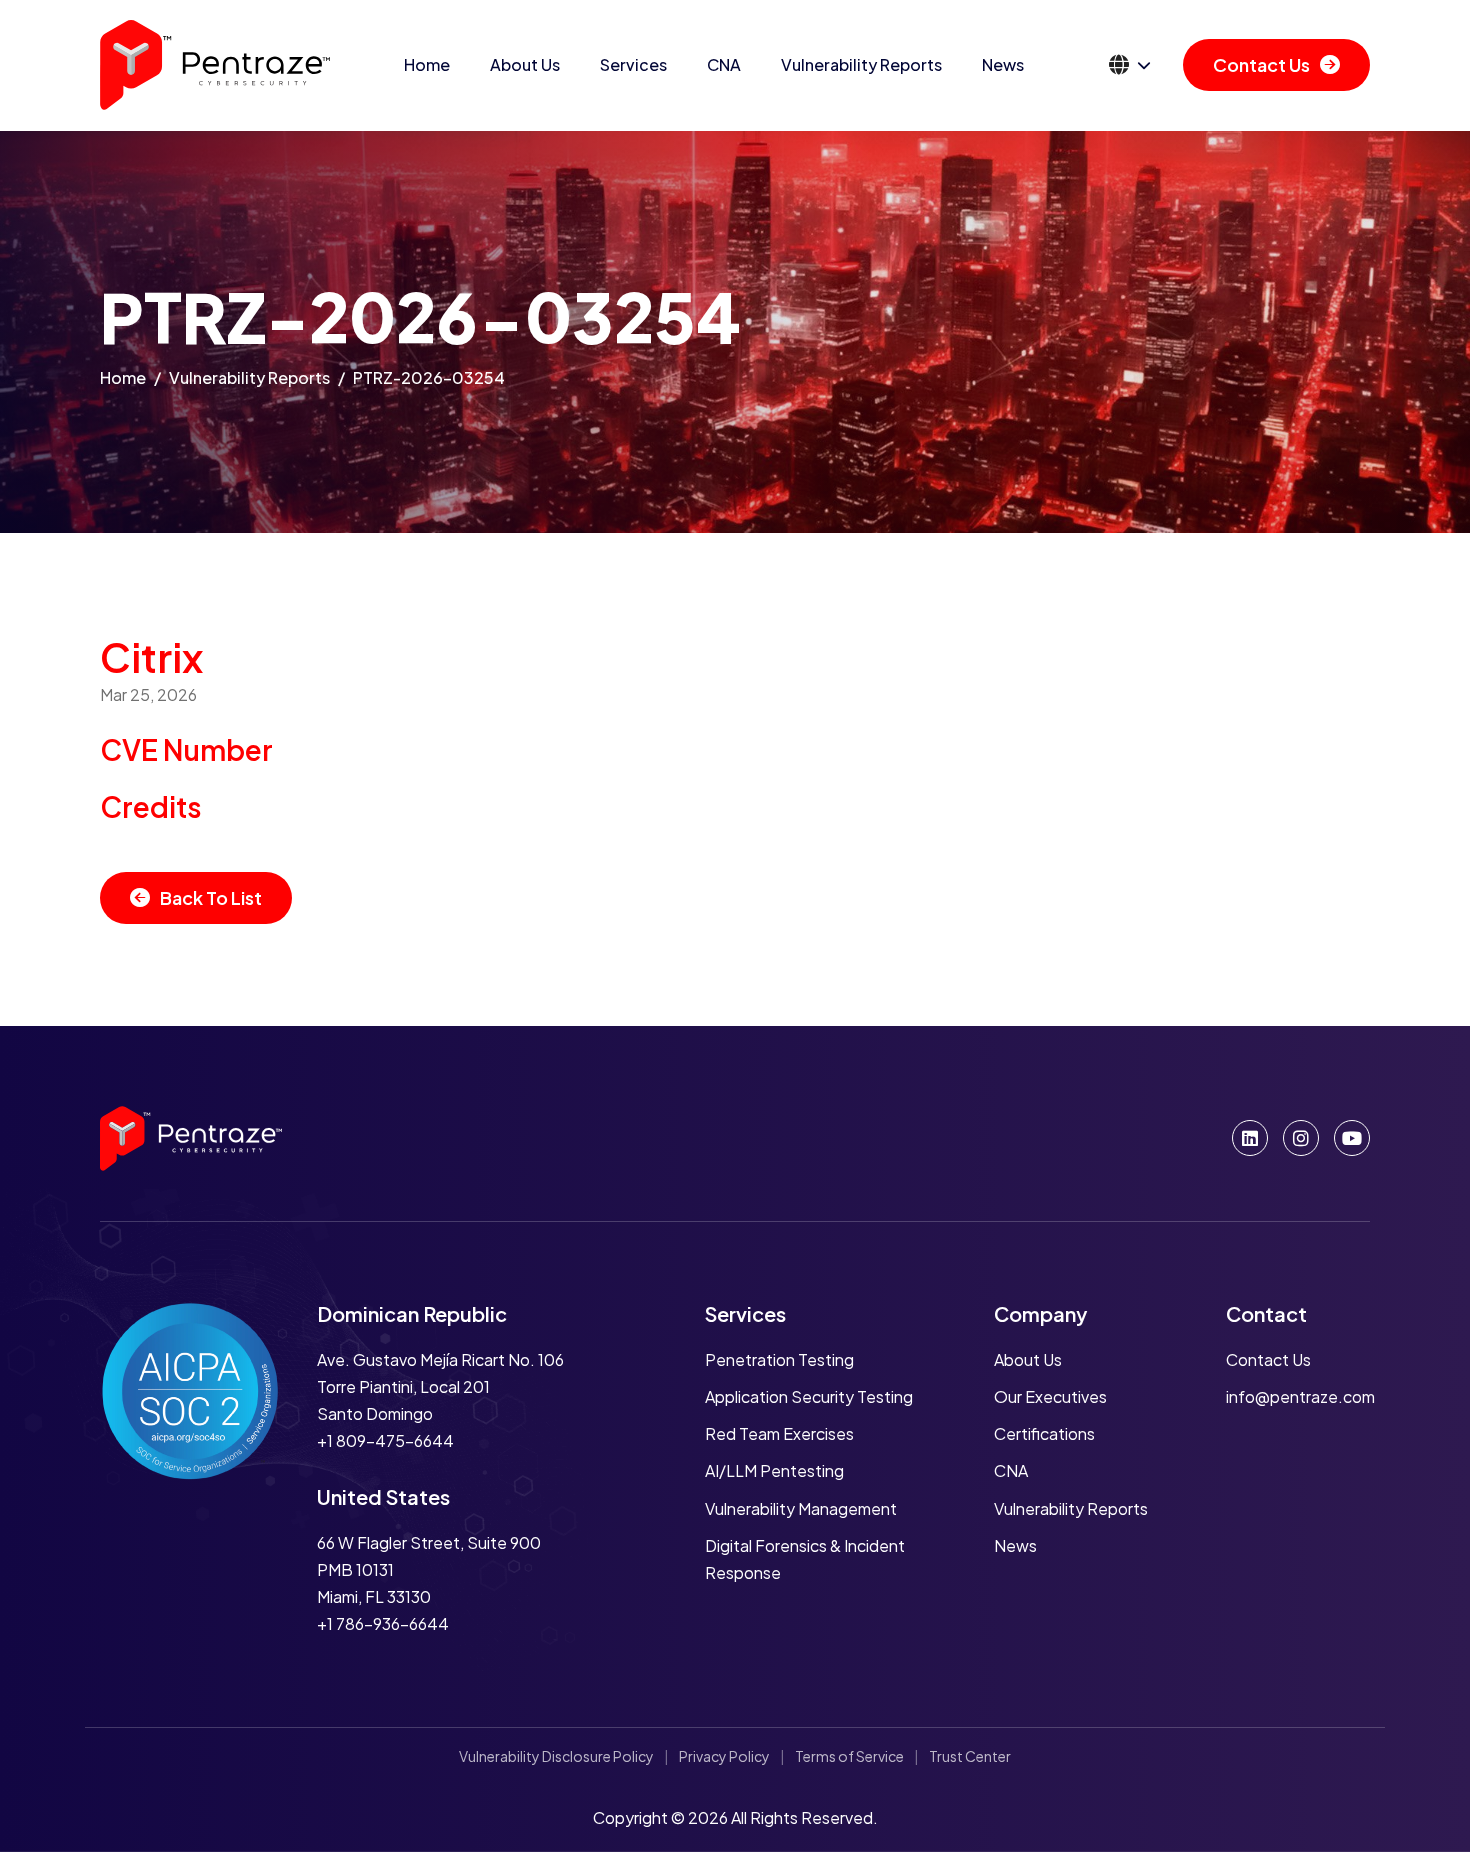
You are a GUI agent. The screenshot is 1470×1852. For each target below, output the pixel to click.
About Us (525, 64)
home (123, 377)
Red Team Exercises (779, 1433)
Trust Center (970, 1756)
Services (633, 64)
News (1003, 64)
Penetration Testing (779, 1359)
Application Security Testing (809, 1396)
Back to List (211, 897)
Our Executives (1050, 1396)
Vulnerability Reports (861, 64)
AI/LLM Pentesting (774, 1470)
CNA (724, 64)
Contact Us (1261, 64)
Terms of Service (849, 1756)
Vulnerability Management (801, 1508)
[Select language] (1130, 65)
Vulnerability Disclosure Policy (556, 1756)
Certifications (1044, 1433)
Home (427, 64)
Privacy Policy (724, 1756)
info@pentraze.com (1300, 1396)
